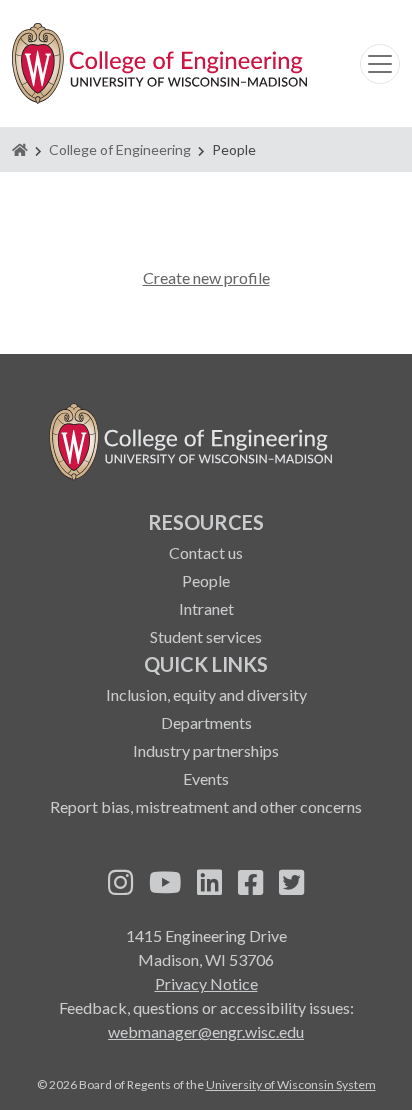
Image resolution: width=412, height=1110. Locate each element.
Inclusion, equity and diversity (206, 694)
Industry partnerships (206, 750)
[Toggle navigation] (380, 64)
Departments (206, 722)
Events (206, 778)
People (206, 580)
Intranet (206, 608)
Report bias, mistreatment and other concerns (206, 806)
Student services (206, 636)
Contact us (206, 552)
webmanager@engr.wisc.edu (206, 1031)
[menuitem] (206, 578)
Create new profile (206, 277)
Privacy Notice (206, 983)
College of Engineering (120, 149)
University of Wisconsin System (291, 1084)
